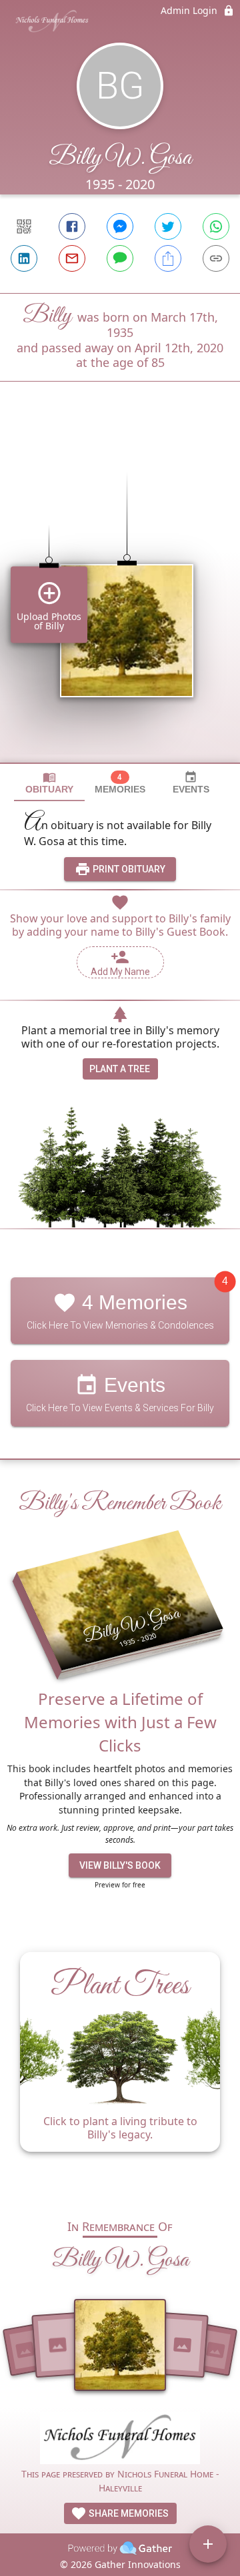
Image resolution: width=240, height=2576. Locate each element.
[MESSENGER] (120, 226)
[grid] (120, 595)
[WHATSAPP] (216, 226)
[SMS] (120, 258)
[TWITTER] (168, 226)
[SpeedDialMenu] (208, 2544)
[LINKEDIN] (24, 258)
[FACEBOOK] (72, 226)
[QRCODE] (24, 226)
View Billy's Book (120, 1865)
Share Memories (128, 2513)
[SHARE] (168, 258)
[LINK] (216, 258)
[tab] (49, 783)
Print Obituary (128, 869)
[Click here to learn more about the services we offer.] (120, 2440)
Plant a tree (120, 1069)
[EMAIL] (72, 258)
